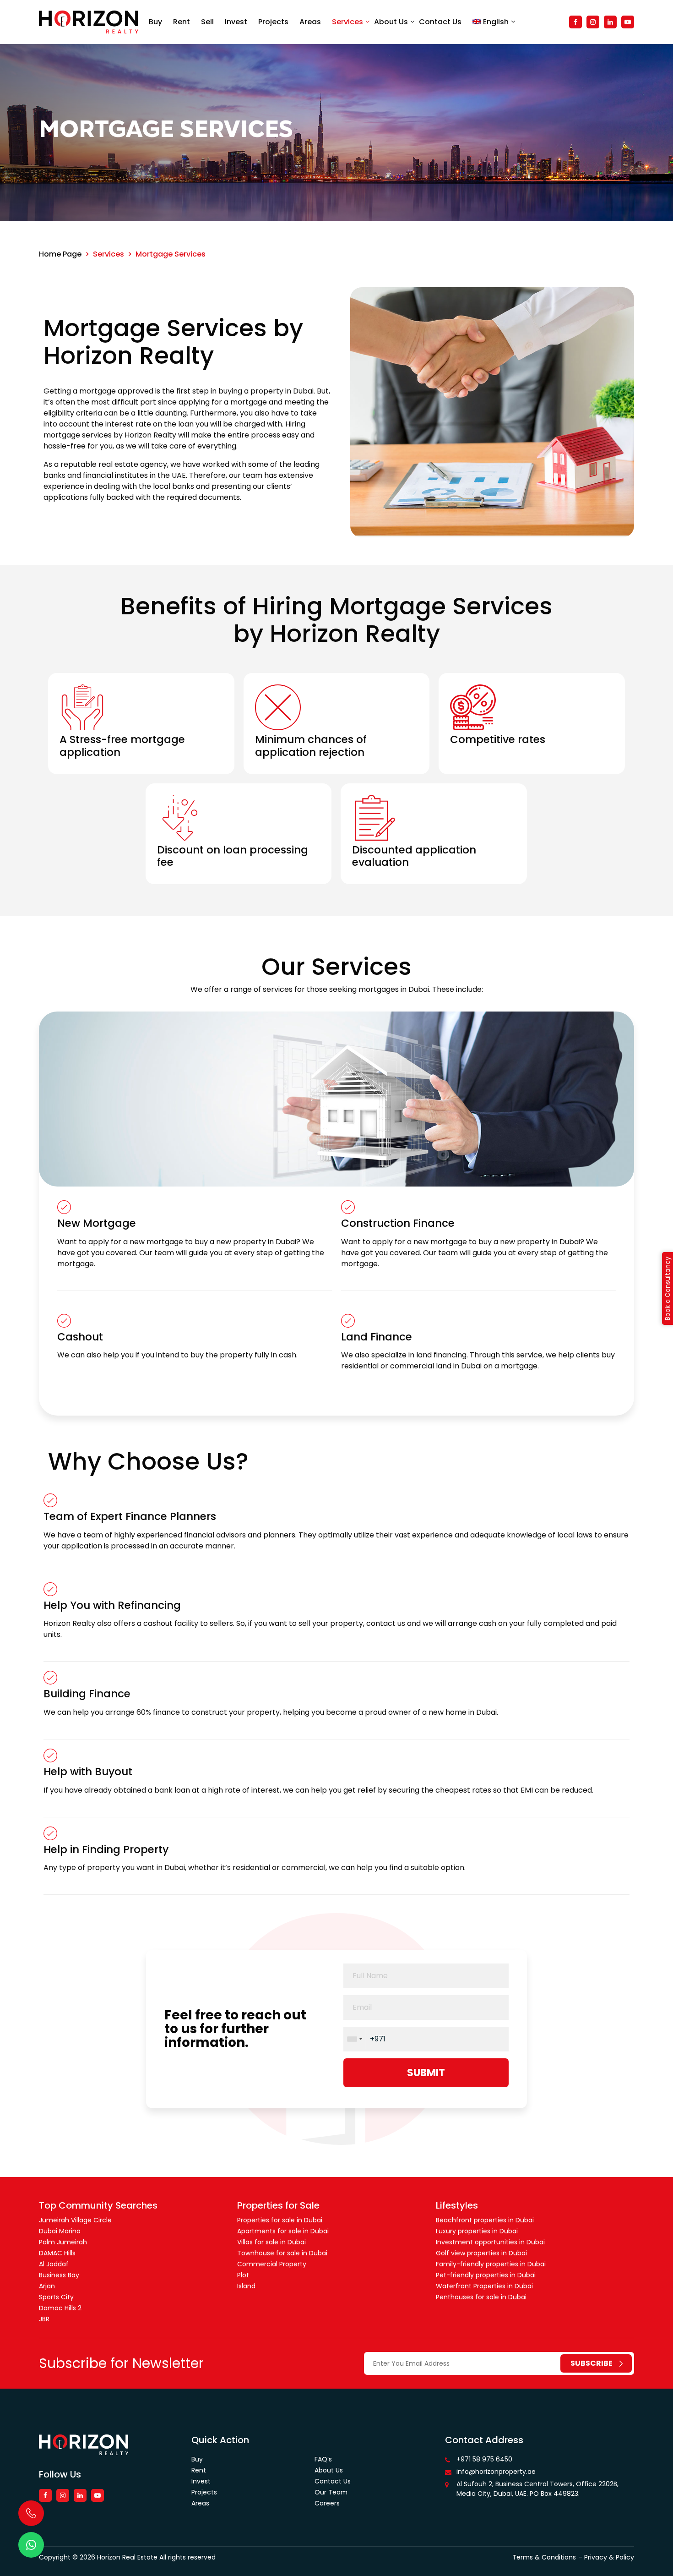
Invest (236, 22)
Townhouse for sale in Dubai (282, 2253)
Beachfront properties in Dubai (485, 2220)
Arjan (47, 2286)
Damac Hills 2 (60, 2308)
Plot (243, 2275)
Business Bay (59, 2275)
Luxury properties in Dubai (477, 2231)
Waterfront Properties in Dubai (484, 2286)
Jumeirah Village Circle (75, 2220)
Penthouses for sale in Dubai (481, 2297)
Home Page (60, 254)
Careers (327, 2503)
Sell (207, 22)
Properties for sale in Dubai (280, 2220)
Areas (310, 22)
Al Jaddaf (54, 2264)
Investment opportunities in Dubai (490, 2242)
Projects (273, 22)
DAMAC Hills (57, 2253)
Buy (155, 22)
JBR (44, 2319)
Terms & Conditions (544, 2557)
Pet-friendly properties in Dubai (486, 2275)
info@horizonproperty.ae (496, 2472)
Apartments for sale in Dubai (283, 2231)
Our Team (331, 2492)
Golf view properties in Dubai (481, 2253)
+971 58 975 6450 (484, 2459)
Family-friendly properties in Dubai (491, 2264)
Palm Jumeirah (63, 2242)
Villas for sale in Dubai (271, 2242)
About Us (391, 22)
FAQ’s (323, 2459)
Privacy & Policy (609, 2557)
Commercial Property (272, 2264)
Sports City (56, 2297)
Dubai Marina (60, 2231)
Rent (182, 22)
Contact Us (440, 22)
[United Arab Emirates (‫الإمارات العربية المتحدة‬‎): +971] (354, 2039)
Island (246, 2286)
